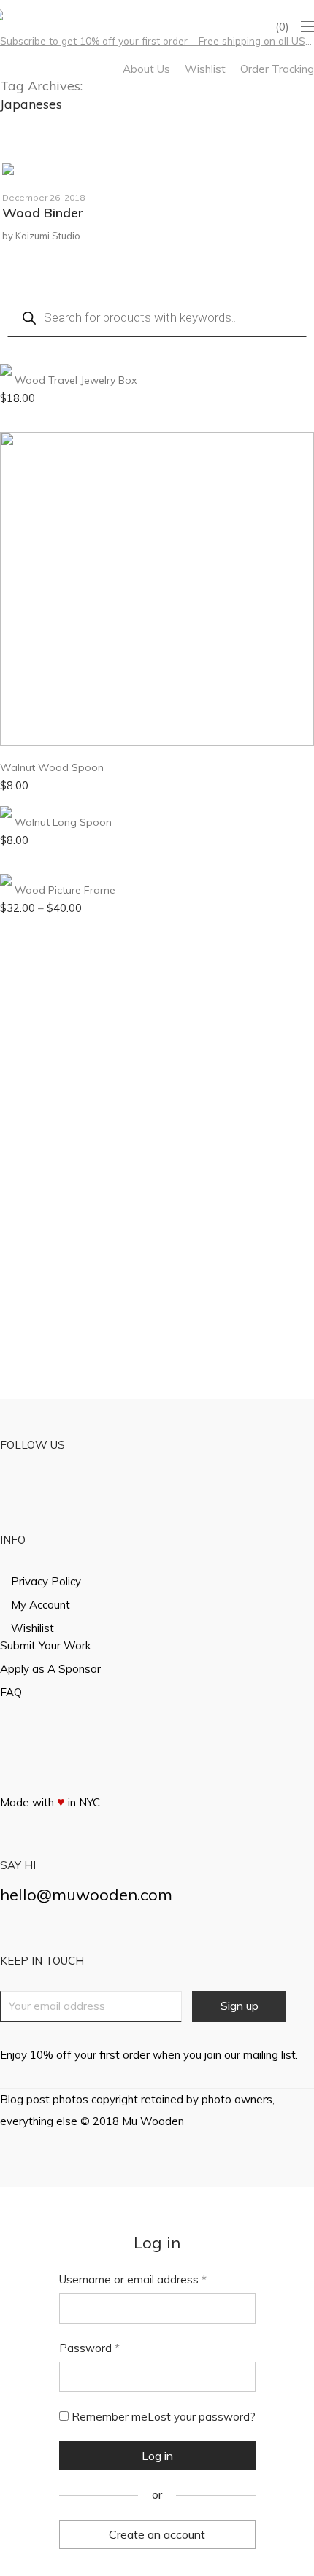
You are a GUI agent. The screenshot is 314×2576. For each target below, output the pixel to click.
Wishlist (205, 69)
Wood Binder (43, 213)
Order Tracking (277, 69)
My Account (41, 1605)
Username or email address (133, 2279)
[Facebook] (4, 13)
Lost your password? (202, 2417)
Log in (157, 2456)
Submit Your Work (45, 1645)
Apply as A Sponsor (50, 1669)
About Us (146, 69)
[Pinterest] (42, 13)
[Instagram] (23, 13)
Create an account (157, 2534)
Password (89, 2348)
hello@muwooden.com (86, 1895)
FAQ (11, 1692)
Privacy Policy (46, 1581)
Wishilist (32, 1628)
